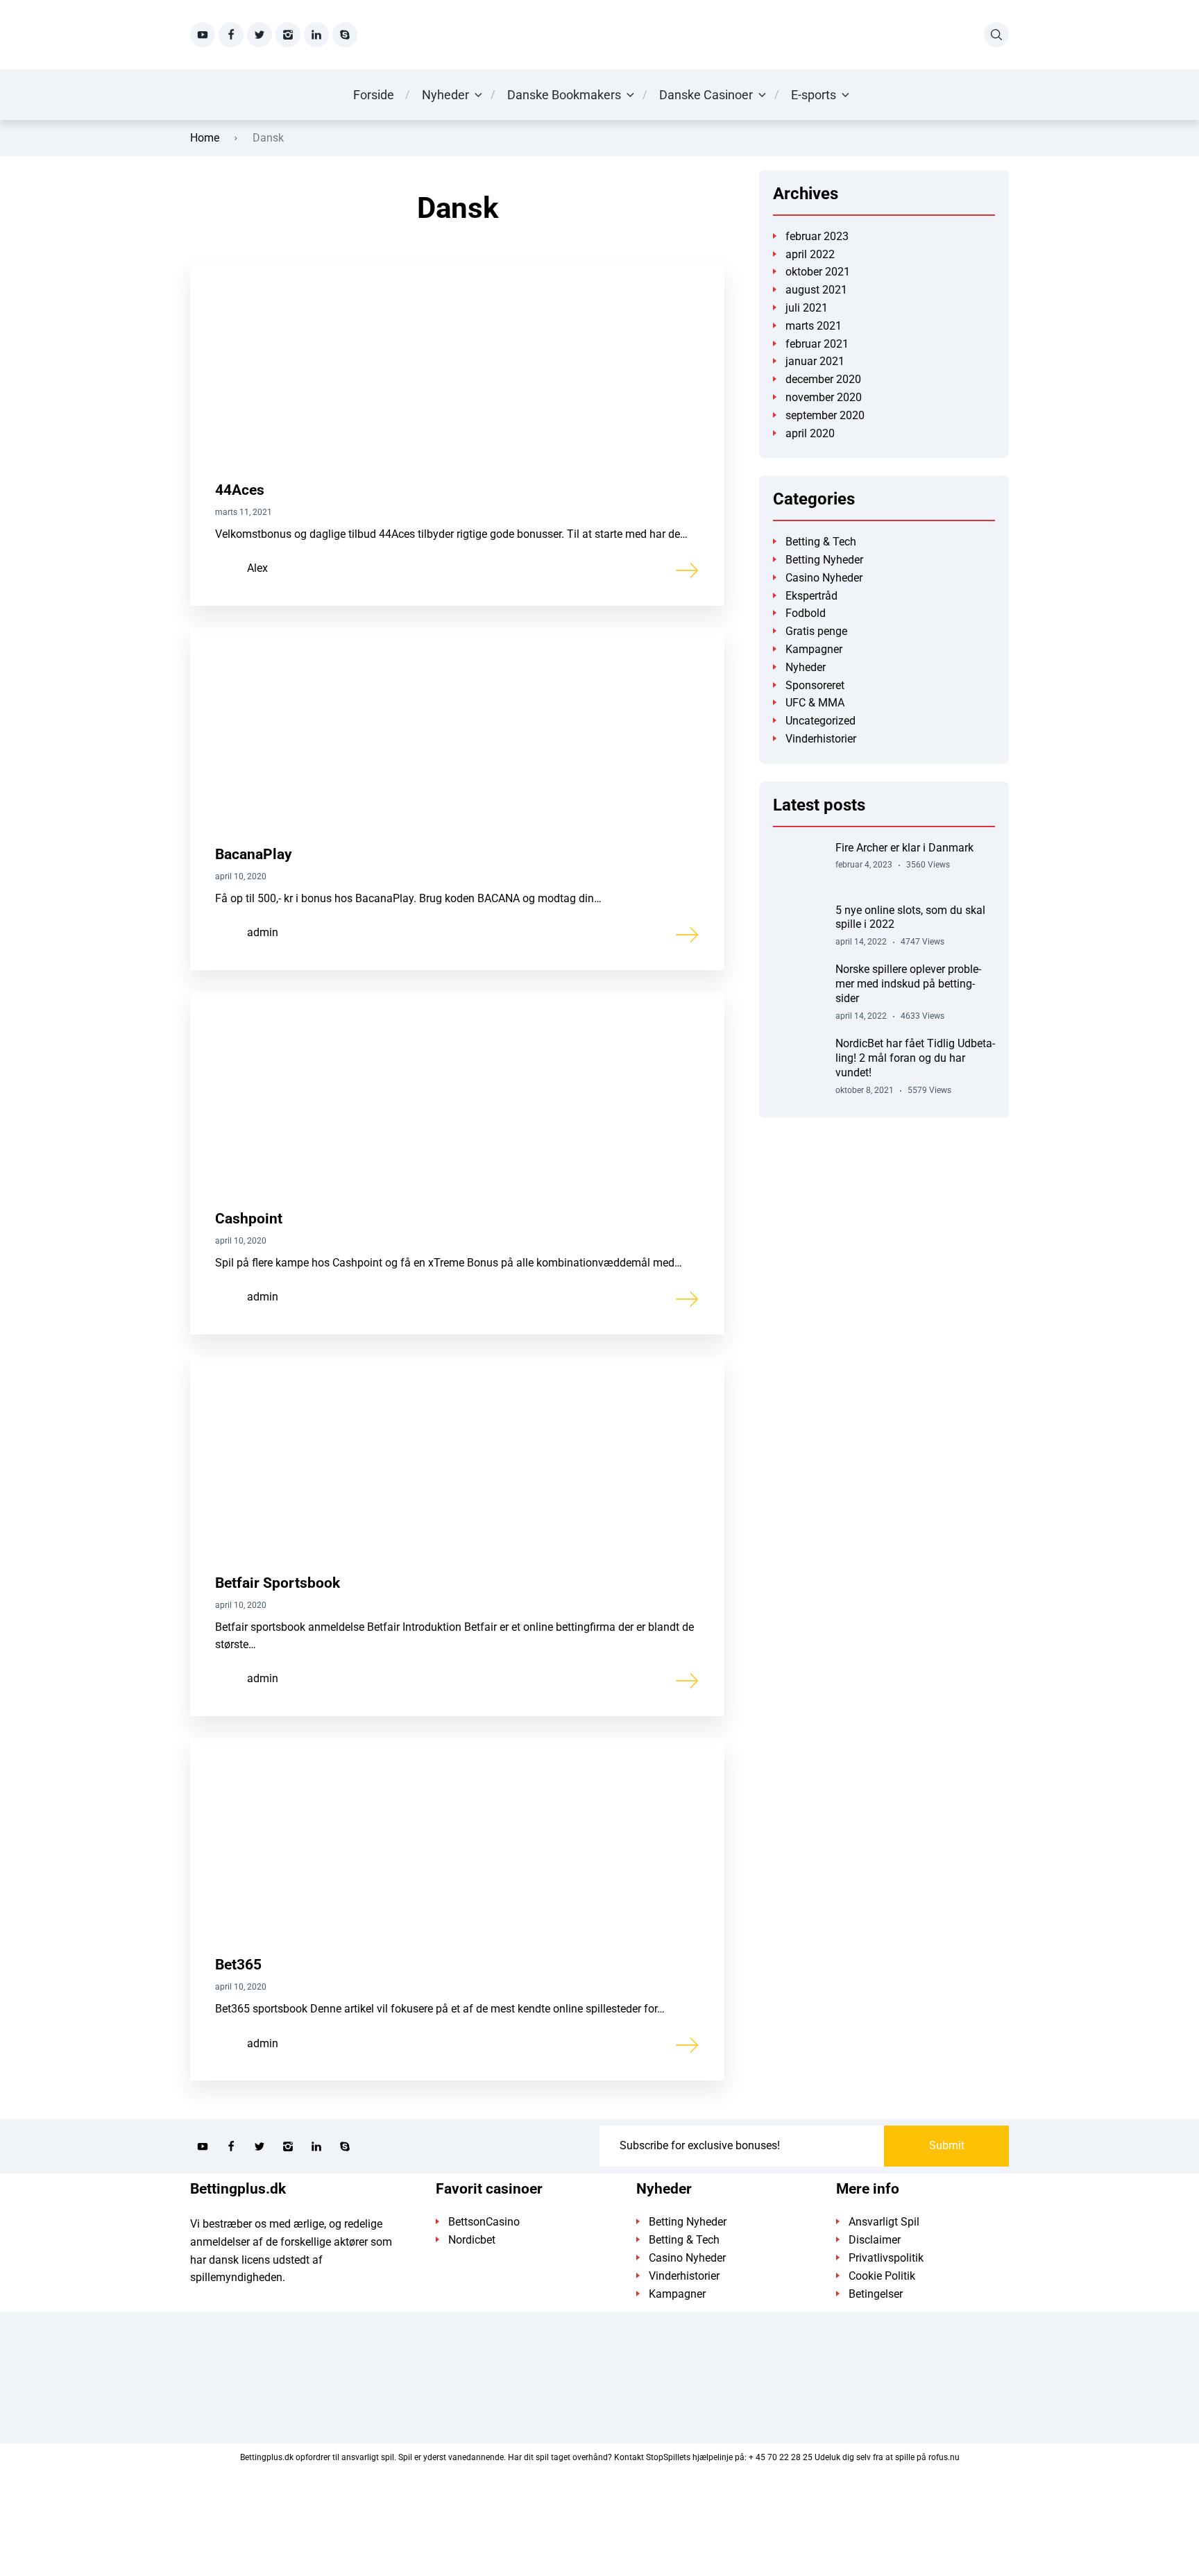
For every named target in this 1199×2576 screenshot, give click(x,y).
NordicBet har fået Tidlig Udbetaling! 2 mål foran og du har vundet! (915, 1058)
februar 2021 (817, 344)
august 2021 (816, 290)
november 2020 (824, 397)
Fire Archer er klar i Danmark (904, 848)
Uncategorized (820, 721)
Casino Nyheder (824, 578)
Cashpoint (249, 1219)
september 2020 (825, 415)
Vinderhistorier (821, 739)
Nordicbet (472, 2240)
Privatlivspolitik (886, 2258)
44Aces (240, 490)
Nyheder (445, 95)
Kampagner (814, 649)
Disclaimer (875, 2240)
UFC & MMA (815, 703)
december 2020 (823, 379)
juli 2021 (807, 308)
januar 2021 (815, 361)
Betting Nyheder (824, 560)
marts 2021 (814, 326)
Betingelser (876, 2294)
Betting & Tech (821, 542)
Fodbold (806, 613)
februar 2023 (817, 236)
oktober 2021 (818, 272)
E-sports (814, 95)
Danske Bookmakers (564, 95)
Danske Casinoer (706, 95)
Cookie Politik (882, 2276)
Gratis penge (816, 631)
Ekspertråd (811, 596)
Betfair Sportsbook (278, 1583)
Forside (374, 95)
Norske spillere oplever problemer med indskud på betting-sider (908, 984)
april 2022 (810, 254)
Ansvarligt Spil (884, 2222)
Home (205, 138)
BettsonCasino (484, 2222)
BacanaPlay (254, 854)
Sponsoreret (815, 685)
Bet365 (238, 1965)
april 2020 (810, 433)
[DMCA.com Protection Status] (599, 2516)
